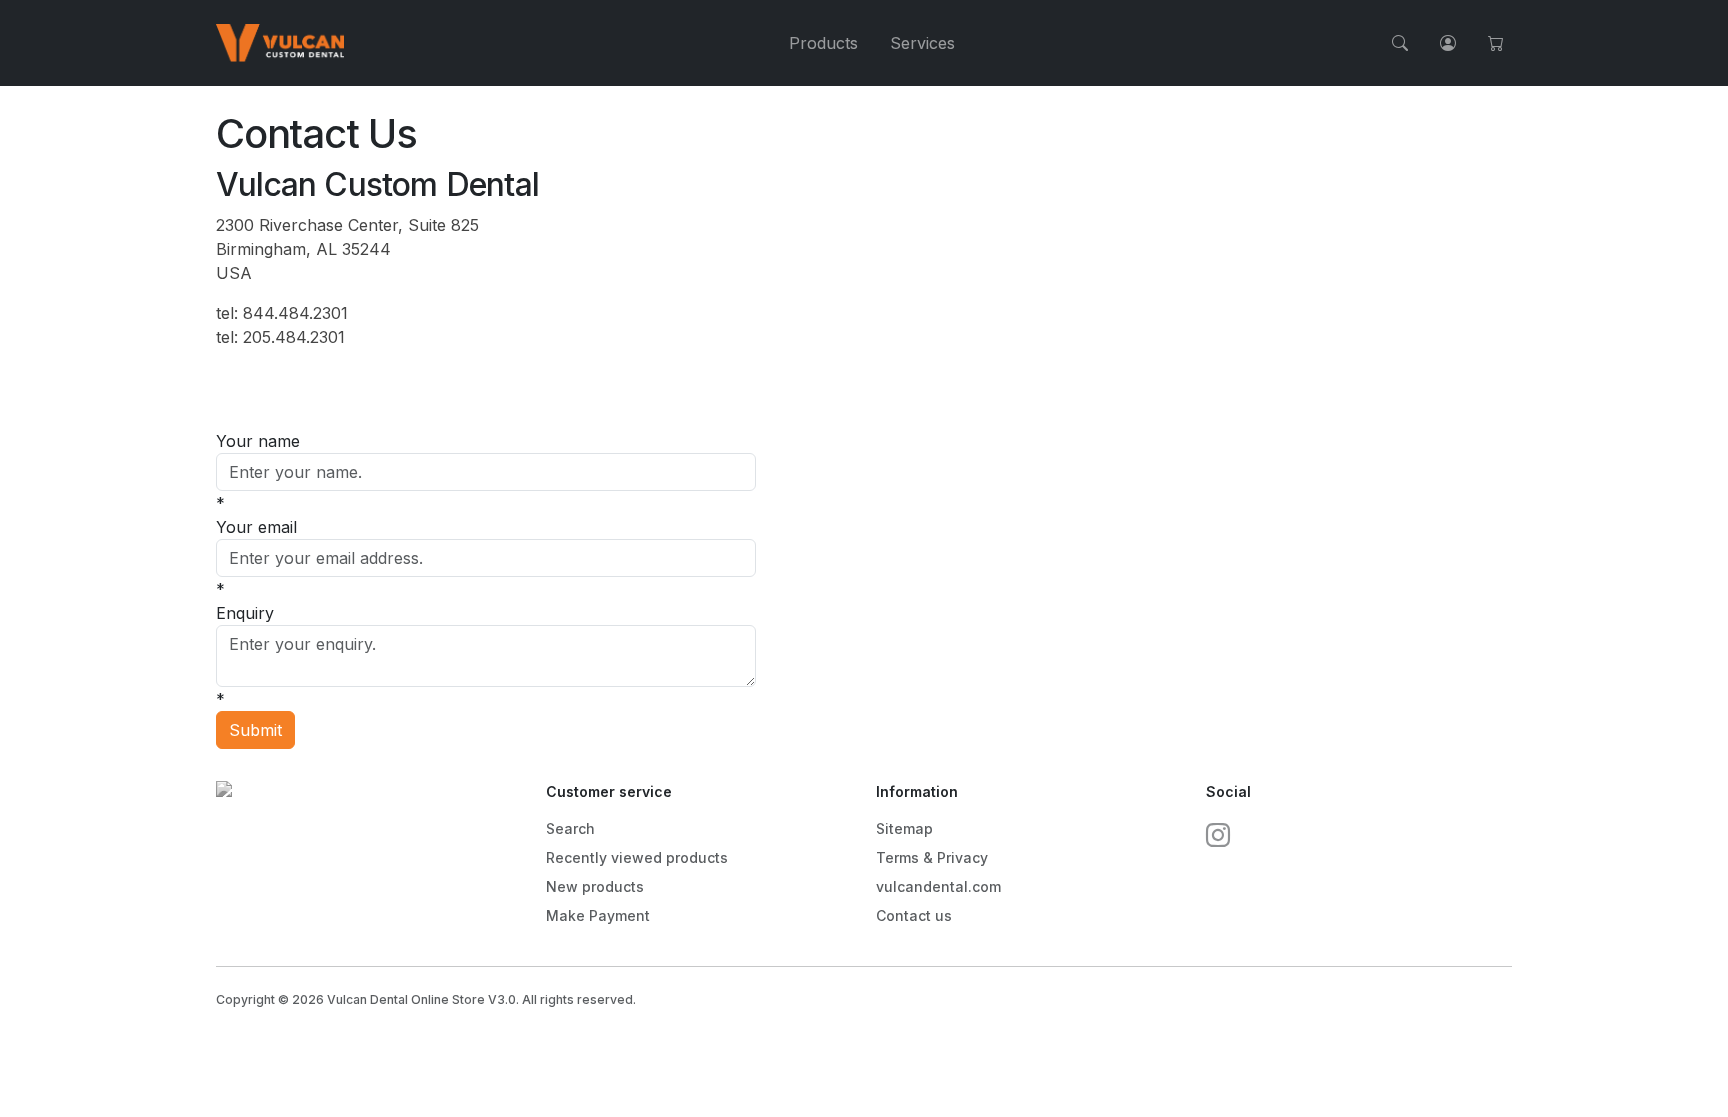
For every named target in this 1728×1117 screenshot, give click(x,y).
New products (595, 886)
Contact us (914, 915)
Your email (256, 527)
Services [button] (922, 43)
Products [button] (823, 43)
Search (570, 828)
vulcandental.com (938, 886)
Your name (258, 441)
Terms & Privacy (932, 857)
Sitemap (904, 828)
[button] (1400, 43)
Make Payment (598, 915)
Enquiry (245, 613)
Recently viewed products (637, 857)
